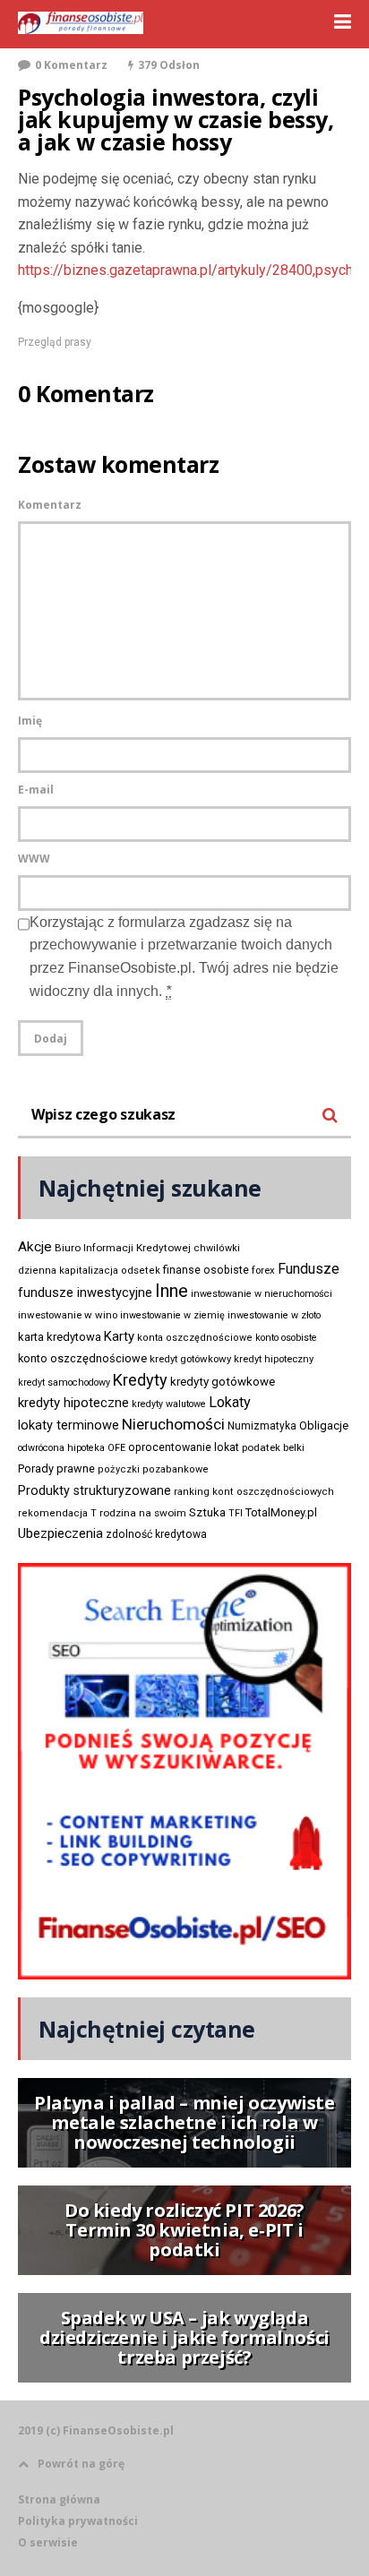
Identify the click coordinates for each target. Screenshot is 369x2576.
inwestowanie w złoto (274, 1315)
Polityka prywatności (78, 2521)
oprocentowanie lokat (184, 1447)
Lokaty (230, 1402)
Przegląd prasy (55, 342)
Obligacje (324, 1425)
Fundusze (309, 1269)
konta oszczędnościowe (195, 1338)
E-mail (36, 790)
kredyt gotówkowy (190, 1359)
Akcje (35, 1247)
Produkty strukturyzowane (94, 1490)
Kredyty (140, 1380)
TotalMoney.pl (281, 1512)
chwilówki (217, 1248)
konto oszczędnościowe (82, 1358)
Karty (119, 1336)
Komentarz (50, 505)
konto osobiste (286, 1338)
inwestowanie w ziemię (172, 1315)
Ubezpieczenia (60, 1533)
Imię (30, 721)
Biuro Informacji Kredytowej (123, 1248)
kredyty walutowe (169, 1404)
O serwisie (48, 2542)
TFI (236, 1513)
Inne (172, 1291)
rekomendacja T (57, 1513)
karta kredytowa (60, 1337)
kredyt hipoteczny (274, 1359)
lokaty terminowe (69, 1425)
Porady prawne (56, 1468)
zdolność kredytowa (156, 1534)
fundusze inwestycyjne (85, 1292)
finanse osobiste (206, 1270)
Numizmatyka (262, 1426)
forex (263, 1270)
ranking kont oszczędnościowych (254, 1492)
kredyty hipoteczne (73, 1403)
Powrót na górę (81, 2464)
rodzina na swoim (143, 1513)
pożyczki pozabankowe (153, 1469)
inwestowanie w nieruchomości (262, 1294)
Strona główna (59, 2499)
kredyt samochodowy (64, 1382)
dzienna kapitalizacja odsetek (89, 1271)
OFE (116, 1448)
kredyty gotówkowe (223, 1382)
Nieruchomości (173, 1424)
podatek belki (273, 1447)
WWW (34, 859)
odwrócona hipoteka (61, 1448)
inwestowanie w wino (68, 1315)
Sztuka (207, 1512)
